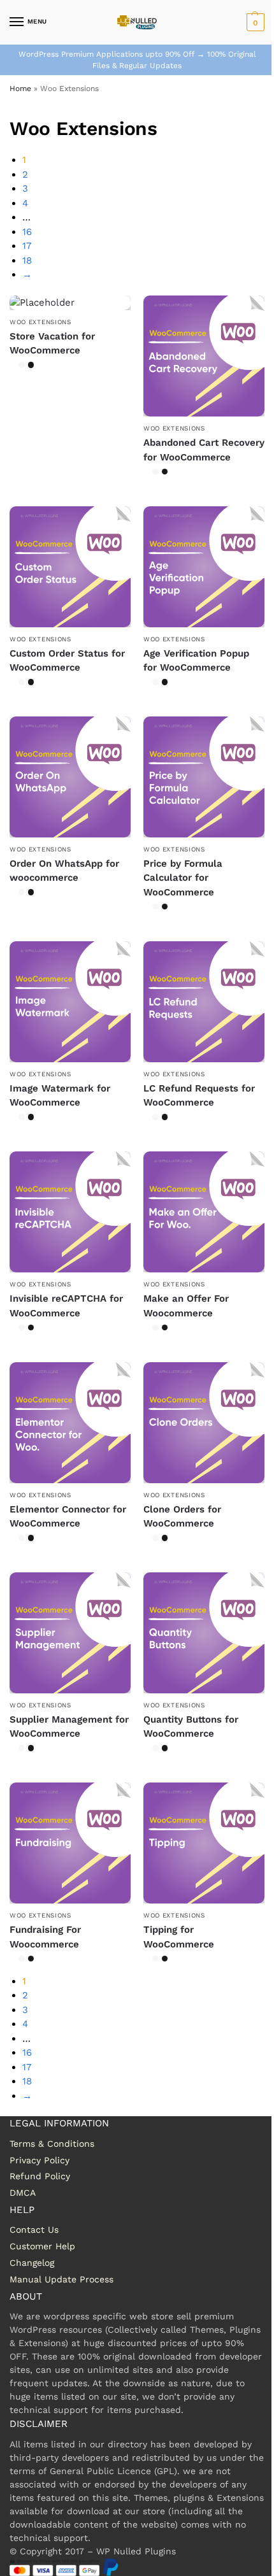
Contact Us (34, 2230)
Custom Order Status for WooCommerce (67, 661)
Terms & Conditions (52, 2144)
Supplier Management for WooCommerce (69, 1727)
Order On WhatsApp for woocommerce (64, 871)
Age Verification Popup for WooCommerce (196, 661)
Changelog (32, 2263)
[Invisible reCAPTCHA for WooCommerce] (70, 1212)
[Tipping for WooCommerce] (204, 1843)
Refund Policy (40, 2176)
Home (20, 89)
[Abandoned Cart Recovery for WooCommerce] (204, 356)
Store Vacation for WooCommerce (52, 344)
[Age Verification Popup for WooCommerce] (204, 567)
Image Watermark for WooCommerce (60, 1096)
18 (27, 260)
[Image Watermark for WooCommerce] (70, 1002)
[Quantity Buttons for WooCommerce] (204, 1633)
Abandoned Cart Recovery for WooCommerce (204, 450)
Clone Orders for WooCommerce (182, 1517)
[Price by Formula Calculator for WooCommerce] (204, 777)
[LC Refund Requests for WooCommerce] (204, 1002)
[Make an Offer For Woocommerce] (204, 1212)
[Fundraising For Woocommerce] (70, 1843)
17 (27, 246)
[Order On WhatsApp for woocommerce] (70, 777)
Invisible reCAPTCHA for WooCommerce (66, 1306)
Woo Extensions (40, 322)
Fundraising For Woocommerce (45, 1937)
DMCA (23, 2193)
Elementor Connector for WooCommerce (68, 1517)
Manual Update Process (61, 2279)
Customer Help (42, 2246)
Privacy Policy (40, 2160)
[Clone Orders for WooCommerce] (204, 1423)
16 (27, 232)
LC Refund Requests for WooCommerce (199, 1096)
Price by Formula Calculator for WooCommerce (183, 878)
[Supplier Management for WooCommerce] (70, 1633)
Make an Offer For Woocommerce (186, 1306)
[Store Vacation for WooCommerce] (70, 303)
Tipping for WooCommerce (179, 1937)
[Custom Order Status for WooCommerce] (70, 567)
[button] (254, 22)
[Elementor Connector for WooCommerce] (70, 1423)
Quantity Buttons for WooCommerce (191, 1727)
